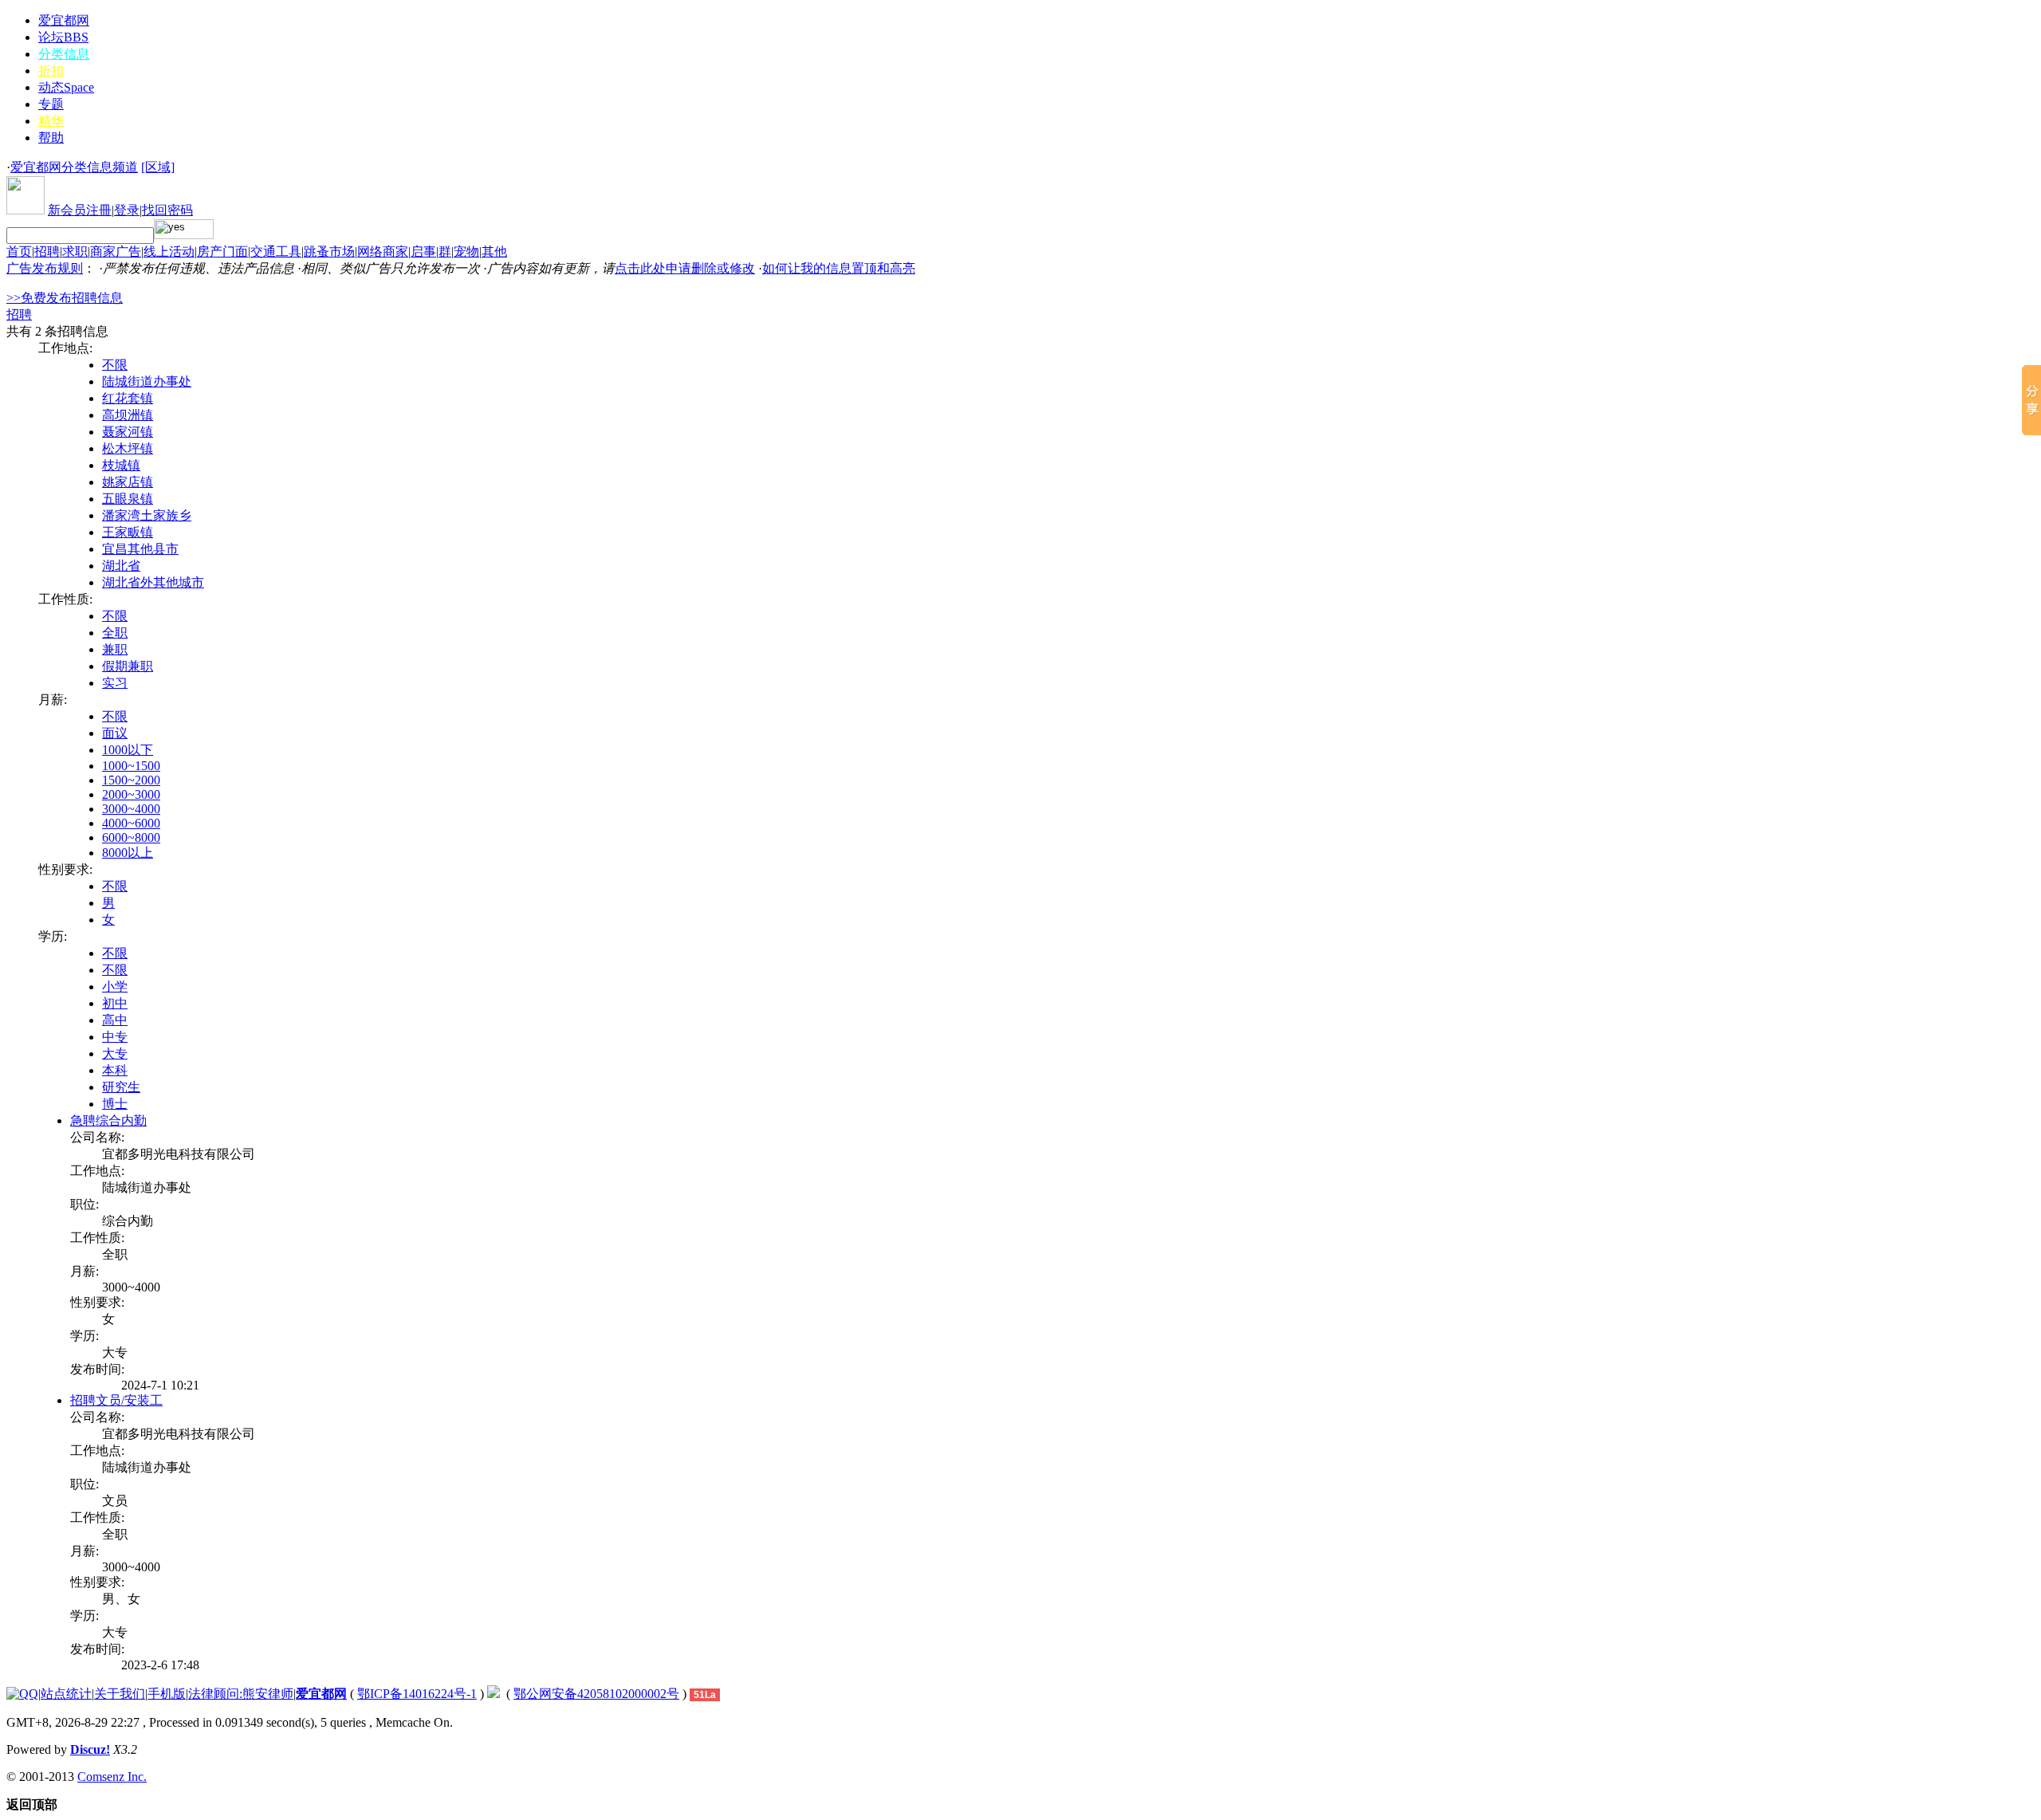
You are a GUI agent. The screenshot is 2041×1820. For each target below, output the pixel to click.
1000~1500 (131, 766)
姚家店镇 (128, 482)
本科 (115, 1070)
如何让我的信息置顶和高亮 (839, 268)
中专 (115, 1037)
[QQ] (22, 1694)
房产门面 (222, 252)
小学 (115, 987)
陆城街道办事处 (147, 381)
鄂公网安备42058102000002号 (596, 1694)
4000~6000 (131, 823)
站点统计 (66, 1694)
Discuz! (90, 1749)
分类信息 (64, 54)
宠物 (466, 252)
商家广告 (116, 252)
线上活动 (169, 252)
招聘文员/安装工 (116, 1400)
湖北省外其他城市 (153, 582)
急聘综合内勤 (108, 1120)
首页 (19, 252)
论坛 (63, 37)
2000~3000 (131, 794)
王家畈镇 (128, 532)
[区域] (158, 167)
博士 (115, 1104)
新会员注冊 (80, 210)
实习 (115, 683)
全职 (115, 633)
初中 (115, 1003)
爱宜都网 (64, 20)
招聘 (47, 252)
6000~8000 (131, 837)
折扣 (51, 71)
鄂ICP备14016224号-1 (417, 1694)
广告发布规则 (45, 268)
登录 (127, 210)
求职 (75, 252)
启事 (423, 252)
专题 (51, 104)
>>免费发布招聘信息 (65, 298)
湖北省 (121, 566)
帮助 (51, 138)
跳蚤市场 (329, 252)
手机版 (167, 1694)
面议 (115, 733)
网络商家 (383, 252)
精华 (51, 121)
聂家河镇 (128, 432)
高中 (115, 1020)
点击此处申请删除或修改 (685, 268)
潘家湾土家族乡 (147, 515)
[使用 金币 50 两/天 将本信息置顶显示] (107, 1385)
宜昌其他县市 (140, 549)
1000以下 (128, 750)
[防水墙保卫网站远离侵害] (494, 1694)
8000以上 (128, 853)
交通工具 (276, 252)
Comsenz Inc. (112, 1777)
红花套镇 (128, 398)
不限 (115, 365)
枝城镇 (121, 465)
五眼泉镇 (128, 499)
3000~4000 (131, 809)
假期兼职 (128, 666)
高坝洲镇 (128, 415)
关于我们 (120, 1694)
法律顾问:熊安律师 (241, 1694)
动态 (66, 87)
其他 (494, 252)
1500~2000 (131, 780)
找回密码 (167, 210)
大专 (115, 1053)
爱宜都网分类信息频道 (74, 167)
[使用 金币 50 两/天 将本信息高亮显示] (116, 1385)
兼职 (115, 649)
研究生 (121, 1087)
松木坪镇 (128, 448)
